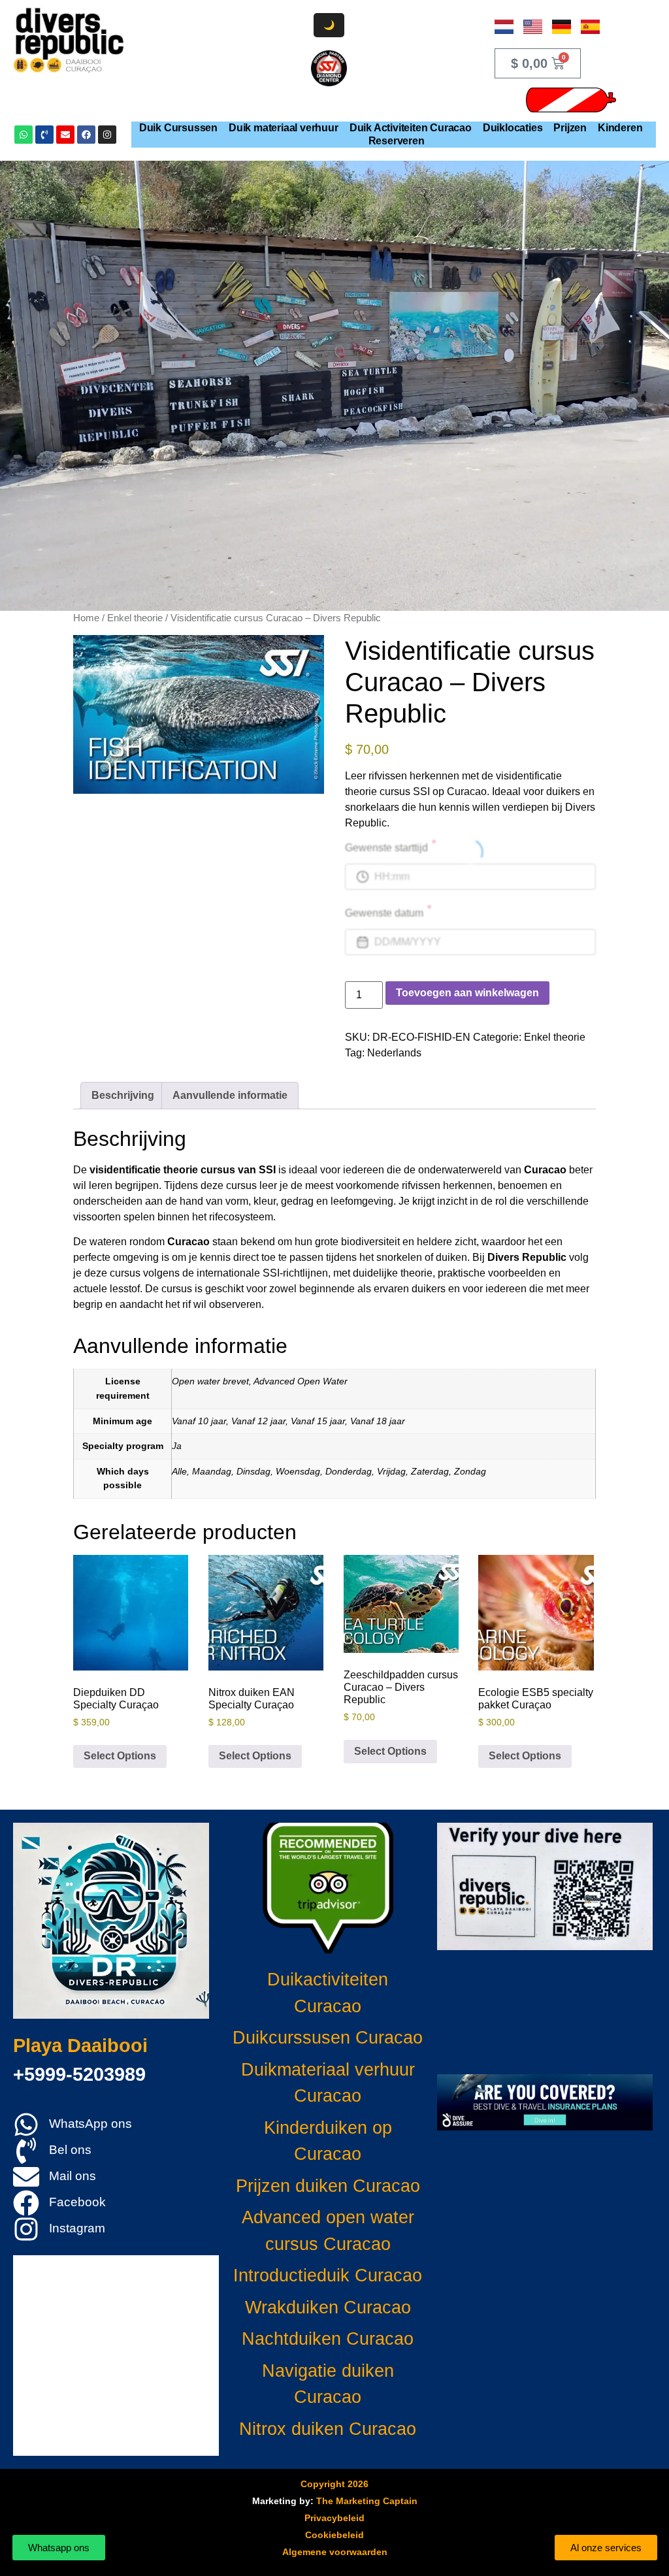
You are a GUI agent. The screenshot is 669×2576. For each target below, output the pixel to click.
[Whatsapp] (24, 135)
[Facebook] (86, 135)
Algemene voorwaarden (335, 2552)
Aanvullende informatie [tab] (230, 1095)
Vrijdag (391, 1471)
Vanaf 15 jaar (318, 1421)
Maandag (212, 1471)
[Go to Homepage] (69, 40)
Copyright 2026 (334, 2484)
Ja (177, 1446)
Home (86, 618)
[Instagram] (107, 135)
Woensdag (298, 1471)
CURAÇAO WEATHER (545, 2012)
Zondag (470, 1471)
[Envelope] (65, 135)
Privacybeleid (334, 2518)
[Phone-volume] (44, 135)
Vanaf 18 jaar (378, 1421)
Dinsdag (253, 1471)
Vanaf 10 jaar (199, 1421)
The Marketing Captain (367, 2501)
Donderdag (349, 1471)
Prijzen (570, 128)
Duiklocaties (513, 128)
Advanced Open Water (301, 1381)
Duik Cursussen (178, 128)
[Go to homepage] (111, 1921)
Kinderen (620, 128)
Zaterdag (430, 1471)
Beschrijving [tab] (123, 1095)
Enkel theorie (135, 618)
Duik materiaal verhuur (284, 128)
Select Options (120, 1756)
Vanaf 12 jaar (258, 1421)
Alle (179, 1471)
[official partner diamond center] (329, 68)
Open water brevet (210, 1381)
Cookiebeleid (334, 2535)
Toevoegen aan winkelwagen (467, 993)
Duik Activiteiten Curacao (411, 128)
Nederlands (394, 1053)
